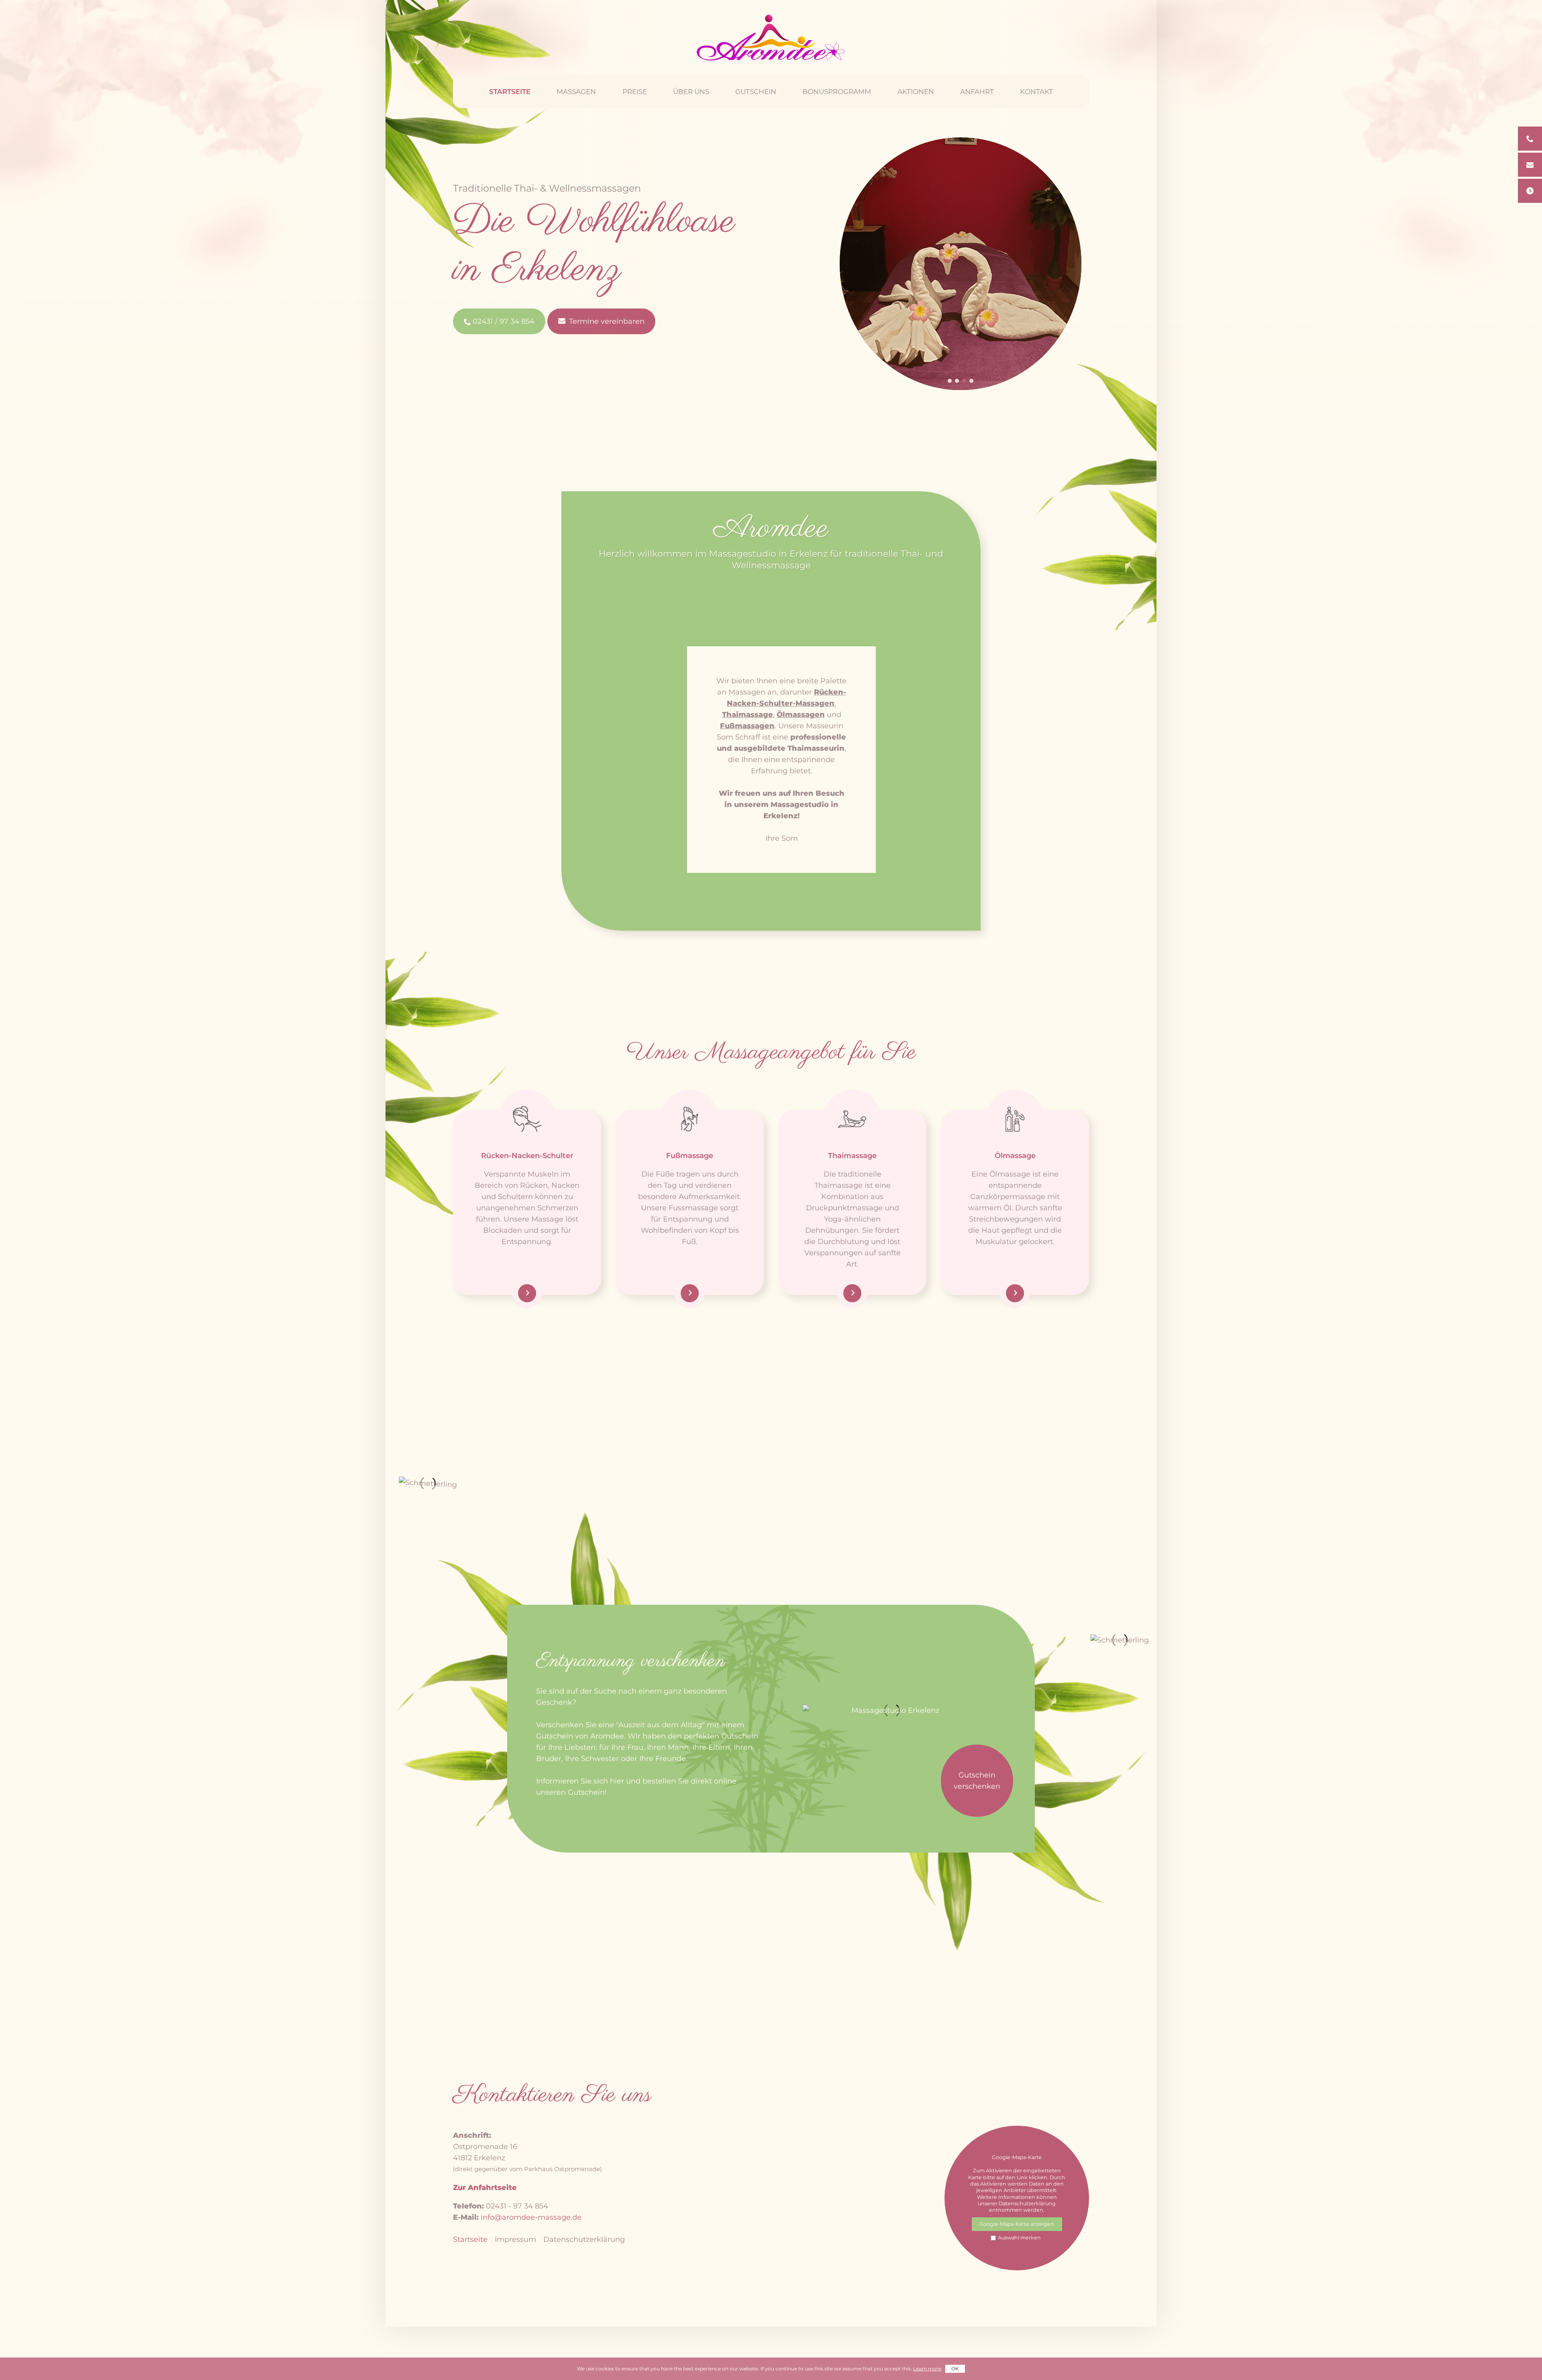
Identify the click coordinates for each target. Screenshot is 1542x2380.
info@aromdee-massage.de (531, 2217)
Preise (635, 92)
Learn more (927, 2369)
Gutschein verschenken (977, 1781)
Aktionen (916, 92)
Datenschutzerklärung (584, 2239)
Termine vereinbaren (607, 321)
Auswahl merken (1019, 2238)
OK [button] (955, 2369)
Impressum (515, 2239)
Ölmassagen (801, 715)
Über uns (691, 92)
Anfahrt (977, 92)
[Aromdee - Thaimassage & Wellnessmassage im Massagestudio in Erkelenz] (771, 38)
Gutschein (756, 92)
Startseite (510, 92)
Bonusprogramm (837, 92)
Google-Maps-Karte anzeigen (1017, 2224)
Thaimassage (748, 715)
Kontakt (1036, 92)
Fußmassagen (747, 726)
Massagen (576, 92)
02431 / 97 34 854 (504, 321)
